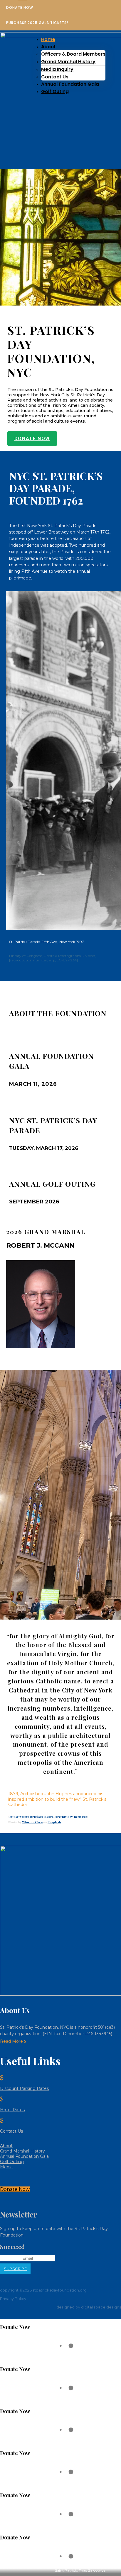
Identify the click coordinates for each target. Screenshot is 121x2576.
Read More (11, 2041)
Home (48, 39)
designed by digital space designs (89, 2307)
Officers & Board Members (73, 54)
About (6, 2146)
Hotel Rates (12, 2110)
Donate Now (32, 439)
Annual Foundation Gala (70, 84)
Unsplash (54, 1822)
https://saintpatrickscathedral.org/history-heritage (48, 1817)
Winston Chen (32, 1822)
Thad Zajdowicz (92, 2570)
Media (6, 2167)
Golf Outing (55, 91)
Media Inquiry (57, 69)
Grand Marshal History (68, 62)
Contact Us (55, 77)
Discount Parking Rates (24, 2088)
